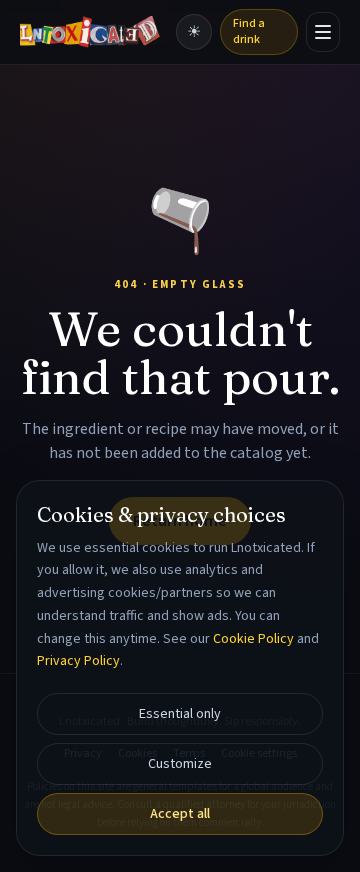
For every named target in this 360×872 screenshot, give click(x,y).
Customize (180, 764)
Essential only (180, 714)
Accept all (180, 814)
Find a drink (249, 31)
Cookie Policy (253, 639)
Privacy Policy (78, 661)
